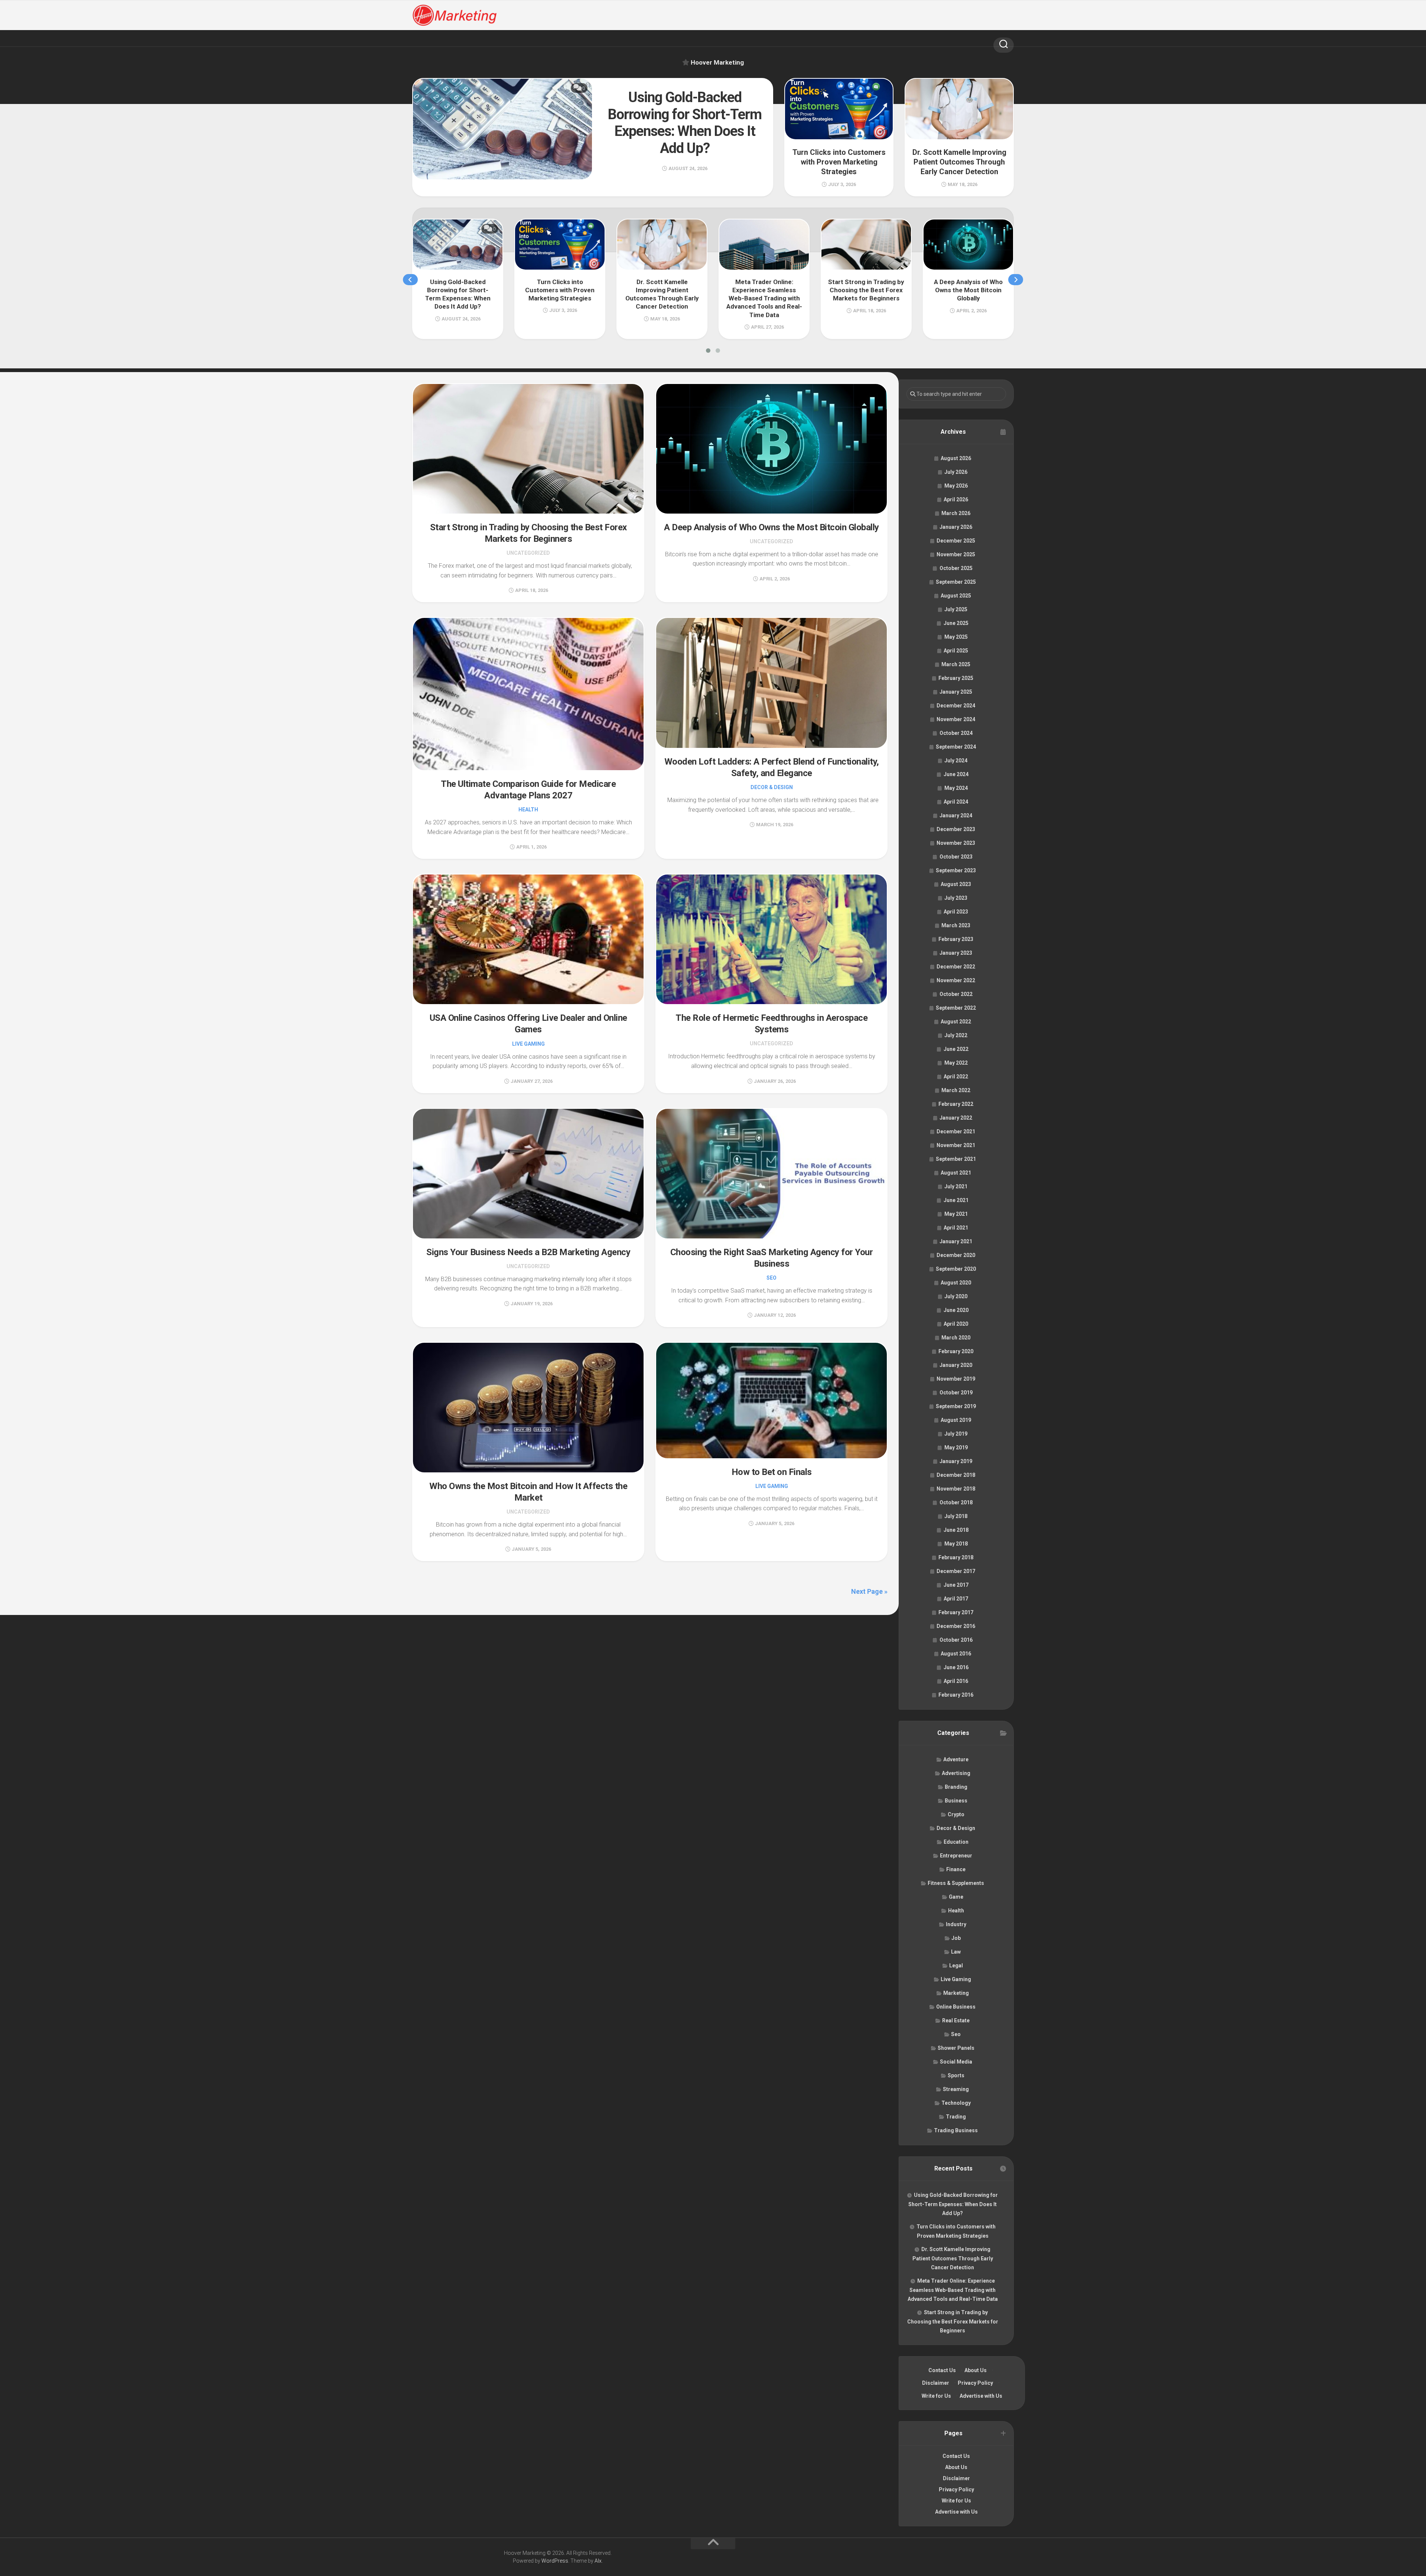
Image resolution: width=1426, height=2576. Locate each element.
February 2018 (956, 1557)
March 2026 (956, 513)
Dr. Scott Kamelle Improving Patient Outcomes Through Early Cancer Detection (953, 2258)
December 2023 (956, 829)
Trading (956, 2117)
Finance (956, 1869)
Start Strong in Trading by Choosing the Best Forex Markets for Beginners (953, 2321)
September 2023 (956, 870)
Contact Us (942, 2370)
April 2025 (956, 651)
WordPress (555, 2561)
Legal (956, 1966)
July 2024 (956, 761)
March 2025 (956, 664)
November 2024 (956, 719)
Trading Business (956, 2130)
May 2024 (956, 788)
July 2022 (956, 1035)
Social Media (956, 2062)
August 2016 (956, 1654)
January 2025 (956, 692)
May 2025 (956, 637)
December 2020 (956, 1255)
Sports (956, 2075)
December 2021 (956, 1131)
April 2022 (956, 1077)
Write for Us (936, 2396)
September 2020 (956, 1269)
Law (956, 1952)
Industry (956, 1924)
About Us (976, 2370)
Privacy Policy (975, 2383)
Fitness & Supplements (956, 1883)
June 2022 (956, 1049)
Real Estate (956, 2020)
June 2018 (956, 1530)
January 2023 (956, 953)
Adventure (956, 1759)
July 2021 (956, 1186)
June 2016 (956, 1667)
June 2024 (956, 774)
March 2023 (956, 925)
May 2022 (956, 1063)
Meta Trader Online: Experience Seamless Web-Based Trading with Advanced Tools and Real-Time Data (953, 2290)
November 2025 (956, 554)
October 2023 (956, 857)
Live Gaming (528, 1044)
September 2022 (956, 1008)
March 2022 (956, 1090)
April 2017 (956, 1599)
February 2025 (956, 678)
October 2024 (956, 733)
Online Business (956, 2007)
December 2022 (956, 967)
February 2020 (956, 1351)
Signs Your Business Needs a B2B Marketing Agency (528, 1252)
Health (528, 810)
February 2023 (956, 939)
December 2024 (956, 706)
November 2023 (956, 843)
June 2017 (956, 1585)
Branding (956, 1787)
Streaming (956, 2089)
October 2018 (956, 1502)
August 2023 (956, 884)
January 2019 (956, 1461)
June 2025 (956, 623)
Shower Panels (956, 2048)
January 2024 (956, 815)
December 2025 (956, 541)
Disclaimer (936, 2383)
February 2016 (956, 1695)
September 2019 (956, 1406)
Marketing (956, 1993)
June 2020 (956, 1310)
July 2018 (956, 1516)
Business (956, 1801)
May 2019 (956, 1447)
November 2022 (956, 980)
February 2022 (956, 1104)
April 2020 (956, 1324)
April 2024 (956, 802)
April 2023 (956, 912)
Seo (771, 1278)
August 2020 (956, 1283)
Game (956, 1897)
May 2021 (956, 1214)
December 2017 (956, 1571)
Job (956, 1938)
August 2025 (956, 596)
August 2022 (956, 1022)
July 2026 (956, 472)
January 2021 (956, 1241)
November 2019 (956, 1379)
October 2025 (956, 568)
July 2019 (956, 1434)
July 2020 (956, 1296)
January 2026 (956, 527)
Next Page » (869, 1591)
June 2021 (956, 1200)
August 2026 (956, 458)
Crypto (956, 1814)
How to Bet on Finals (772, 1472)
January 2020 (956, 1365)
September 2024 (956, 747)
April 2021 (956, 1228)
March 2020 (956, 1338)
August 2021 (956, 1173)
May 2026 (956, 486)
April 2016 (956, 1681)
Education (956, 1842)
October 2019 (956, 1393)
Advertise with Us (981, 2396)
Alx (598, 2561)
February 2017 (956, 1612)
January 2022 (956, 1118)
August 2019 (956, 1420)
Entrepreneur (956, 1856)
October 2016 (956, 1640)
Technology (956, 2103)
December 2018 (956, 1475)
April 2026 (956, 499)
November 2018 (956, 1489)
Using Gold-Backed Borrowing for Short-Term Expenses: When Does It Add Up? (953, 2204)
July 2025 (956, 609)
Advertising (956, 1773)
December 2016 (956, 1626)
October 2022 (956, 994)
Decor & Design (772, 787)
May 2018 (956, 1544)
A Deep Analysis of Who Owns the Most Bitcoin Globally (771, 527)
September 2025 (956, 582)
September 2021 (956, 1159)
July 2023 (956, 898)
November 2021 (956, 1145)
